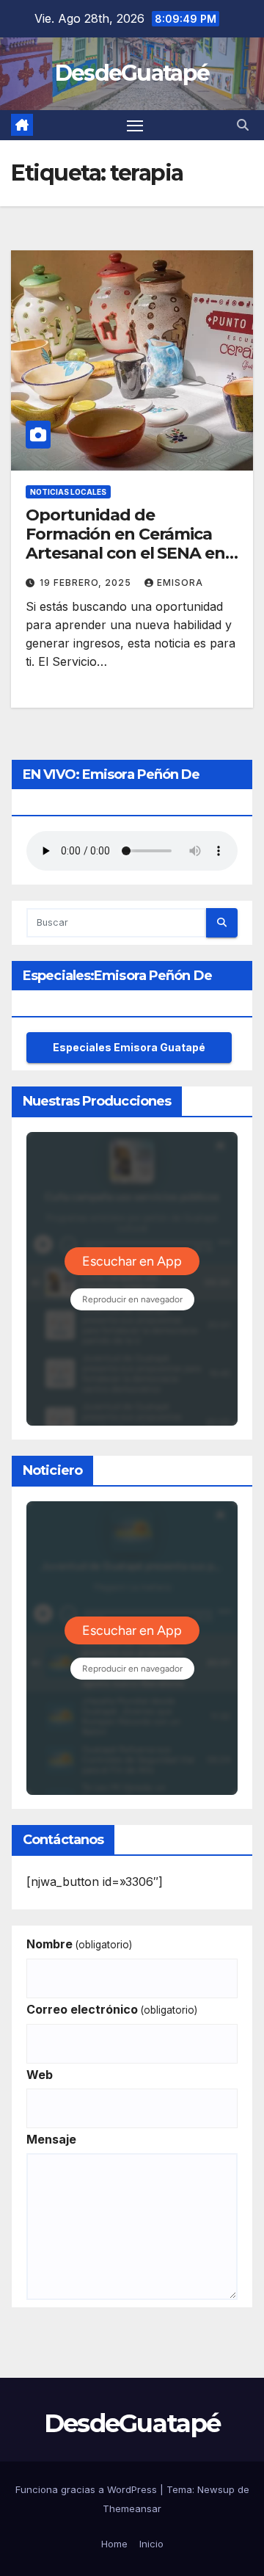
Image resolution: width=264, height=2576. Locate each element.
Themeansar (132, 2508)
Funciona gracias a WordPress (88, 2489)
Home (114, 2544)
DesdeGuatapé (132, 73)
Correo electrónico (112, 2009)
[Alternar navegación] (135, 126)
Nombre (79, 1944)
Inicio (151, 2544)
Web (40, 2075)
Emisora (180, 583)
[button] (243, 125)
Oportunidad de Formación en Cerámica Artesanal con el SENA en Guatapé (125, 544)
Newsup (216, 2489)
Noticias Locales (68, 492)
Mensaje (51, 2139)
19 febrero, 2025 (87, 583)
